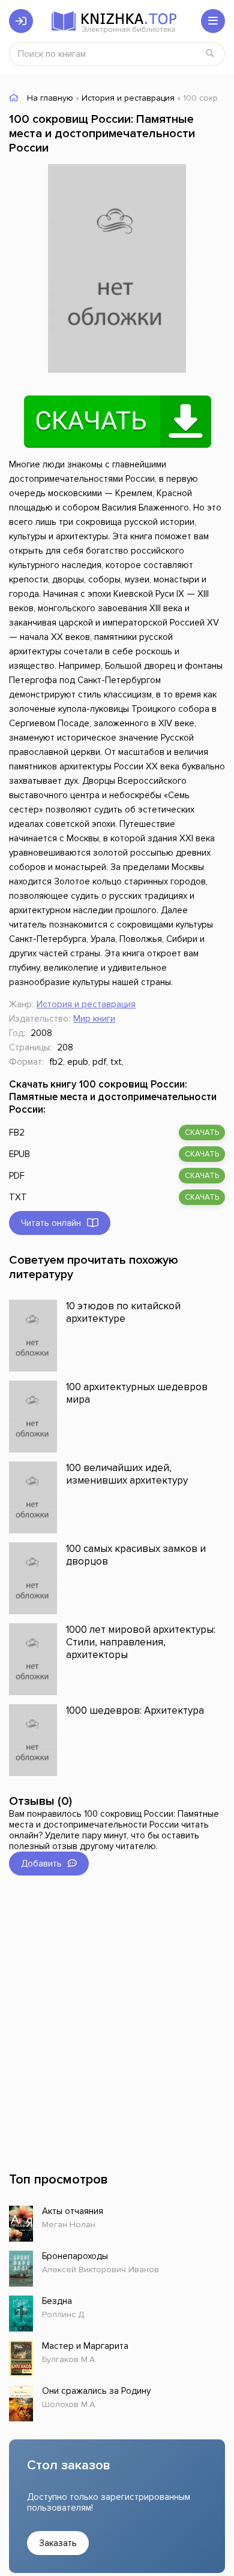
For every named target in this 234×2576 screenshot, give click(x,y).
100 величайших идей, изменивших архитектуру (127, 1474)
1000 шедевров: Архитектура (135, 1710)
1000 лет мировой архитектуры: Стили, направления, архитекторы (141, 1642)
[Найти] (210, 54)
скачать (202, 1133)
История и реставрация (86, 1004)
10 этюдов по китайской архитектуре (123, 1312)
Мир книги (94, 1019)
